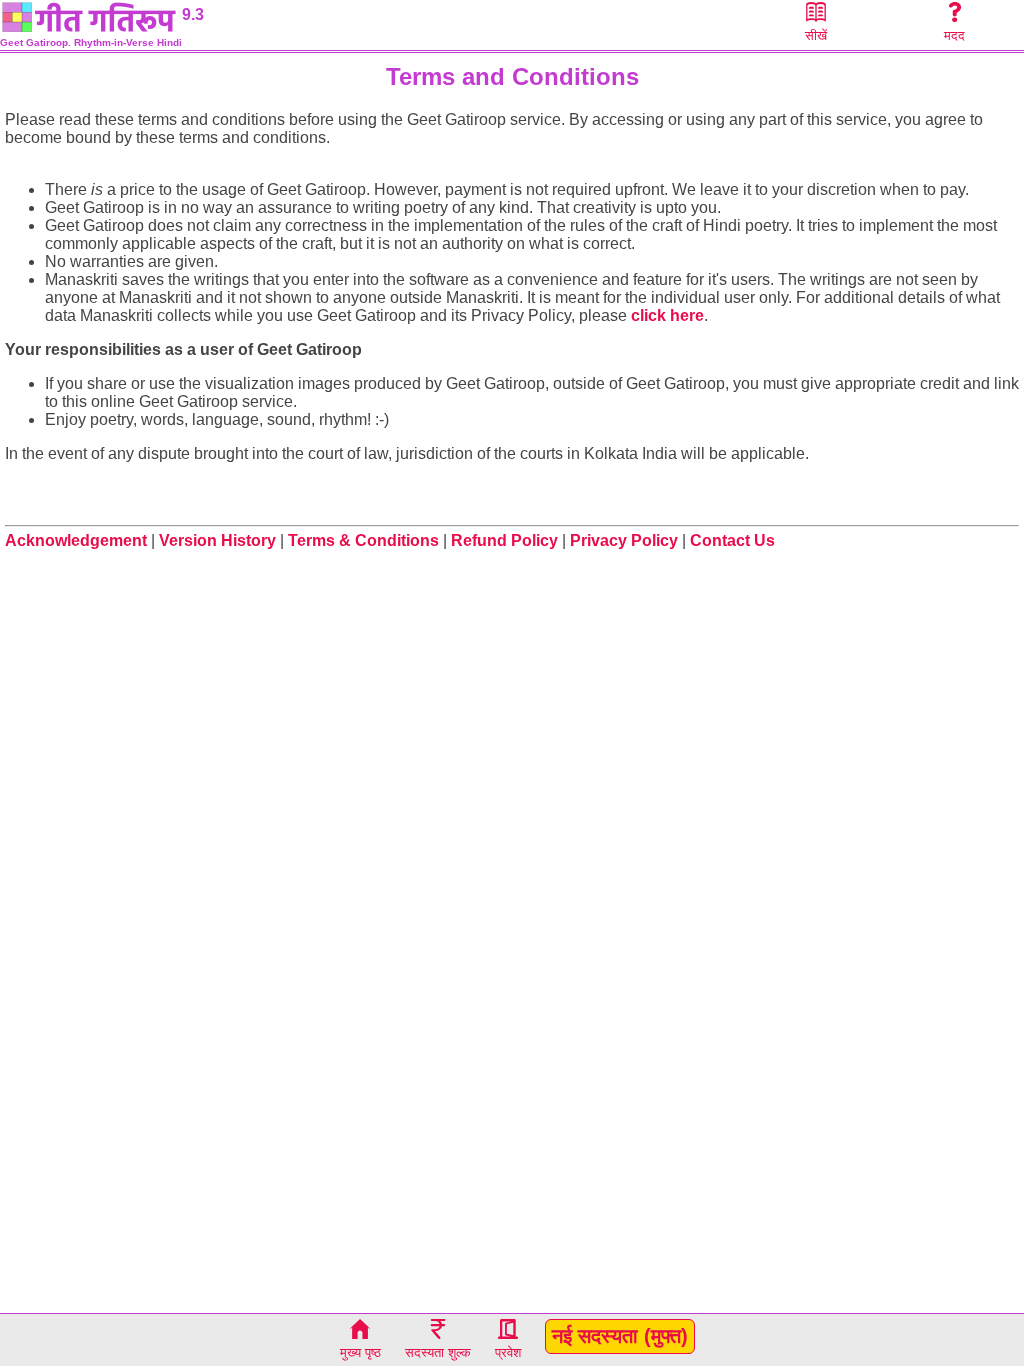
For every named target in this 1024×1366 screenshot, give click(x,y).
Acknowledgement (76, 540)
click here (667, 315)
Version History (217, 540)
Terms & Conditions (363, 540)
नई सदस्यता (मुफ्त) (620, 1336)
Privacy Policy (624, 540)
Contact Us (732, 540)
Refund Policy (504, 540)
